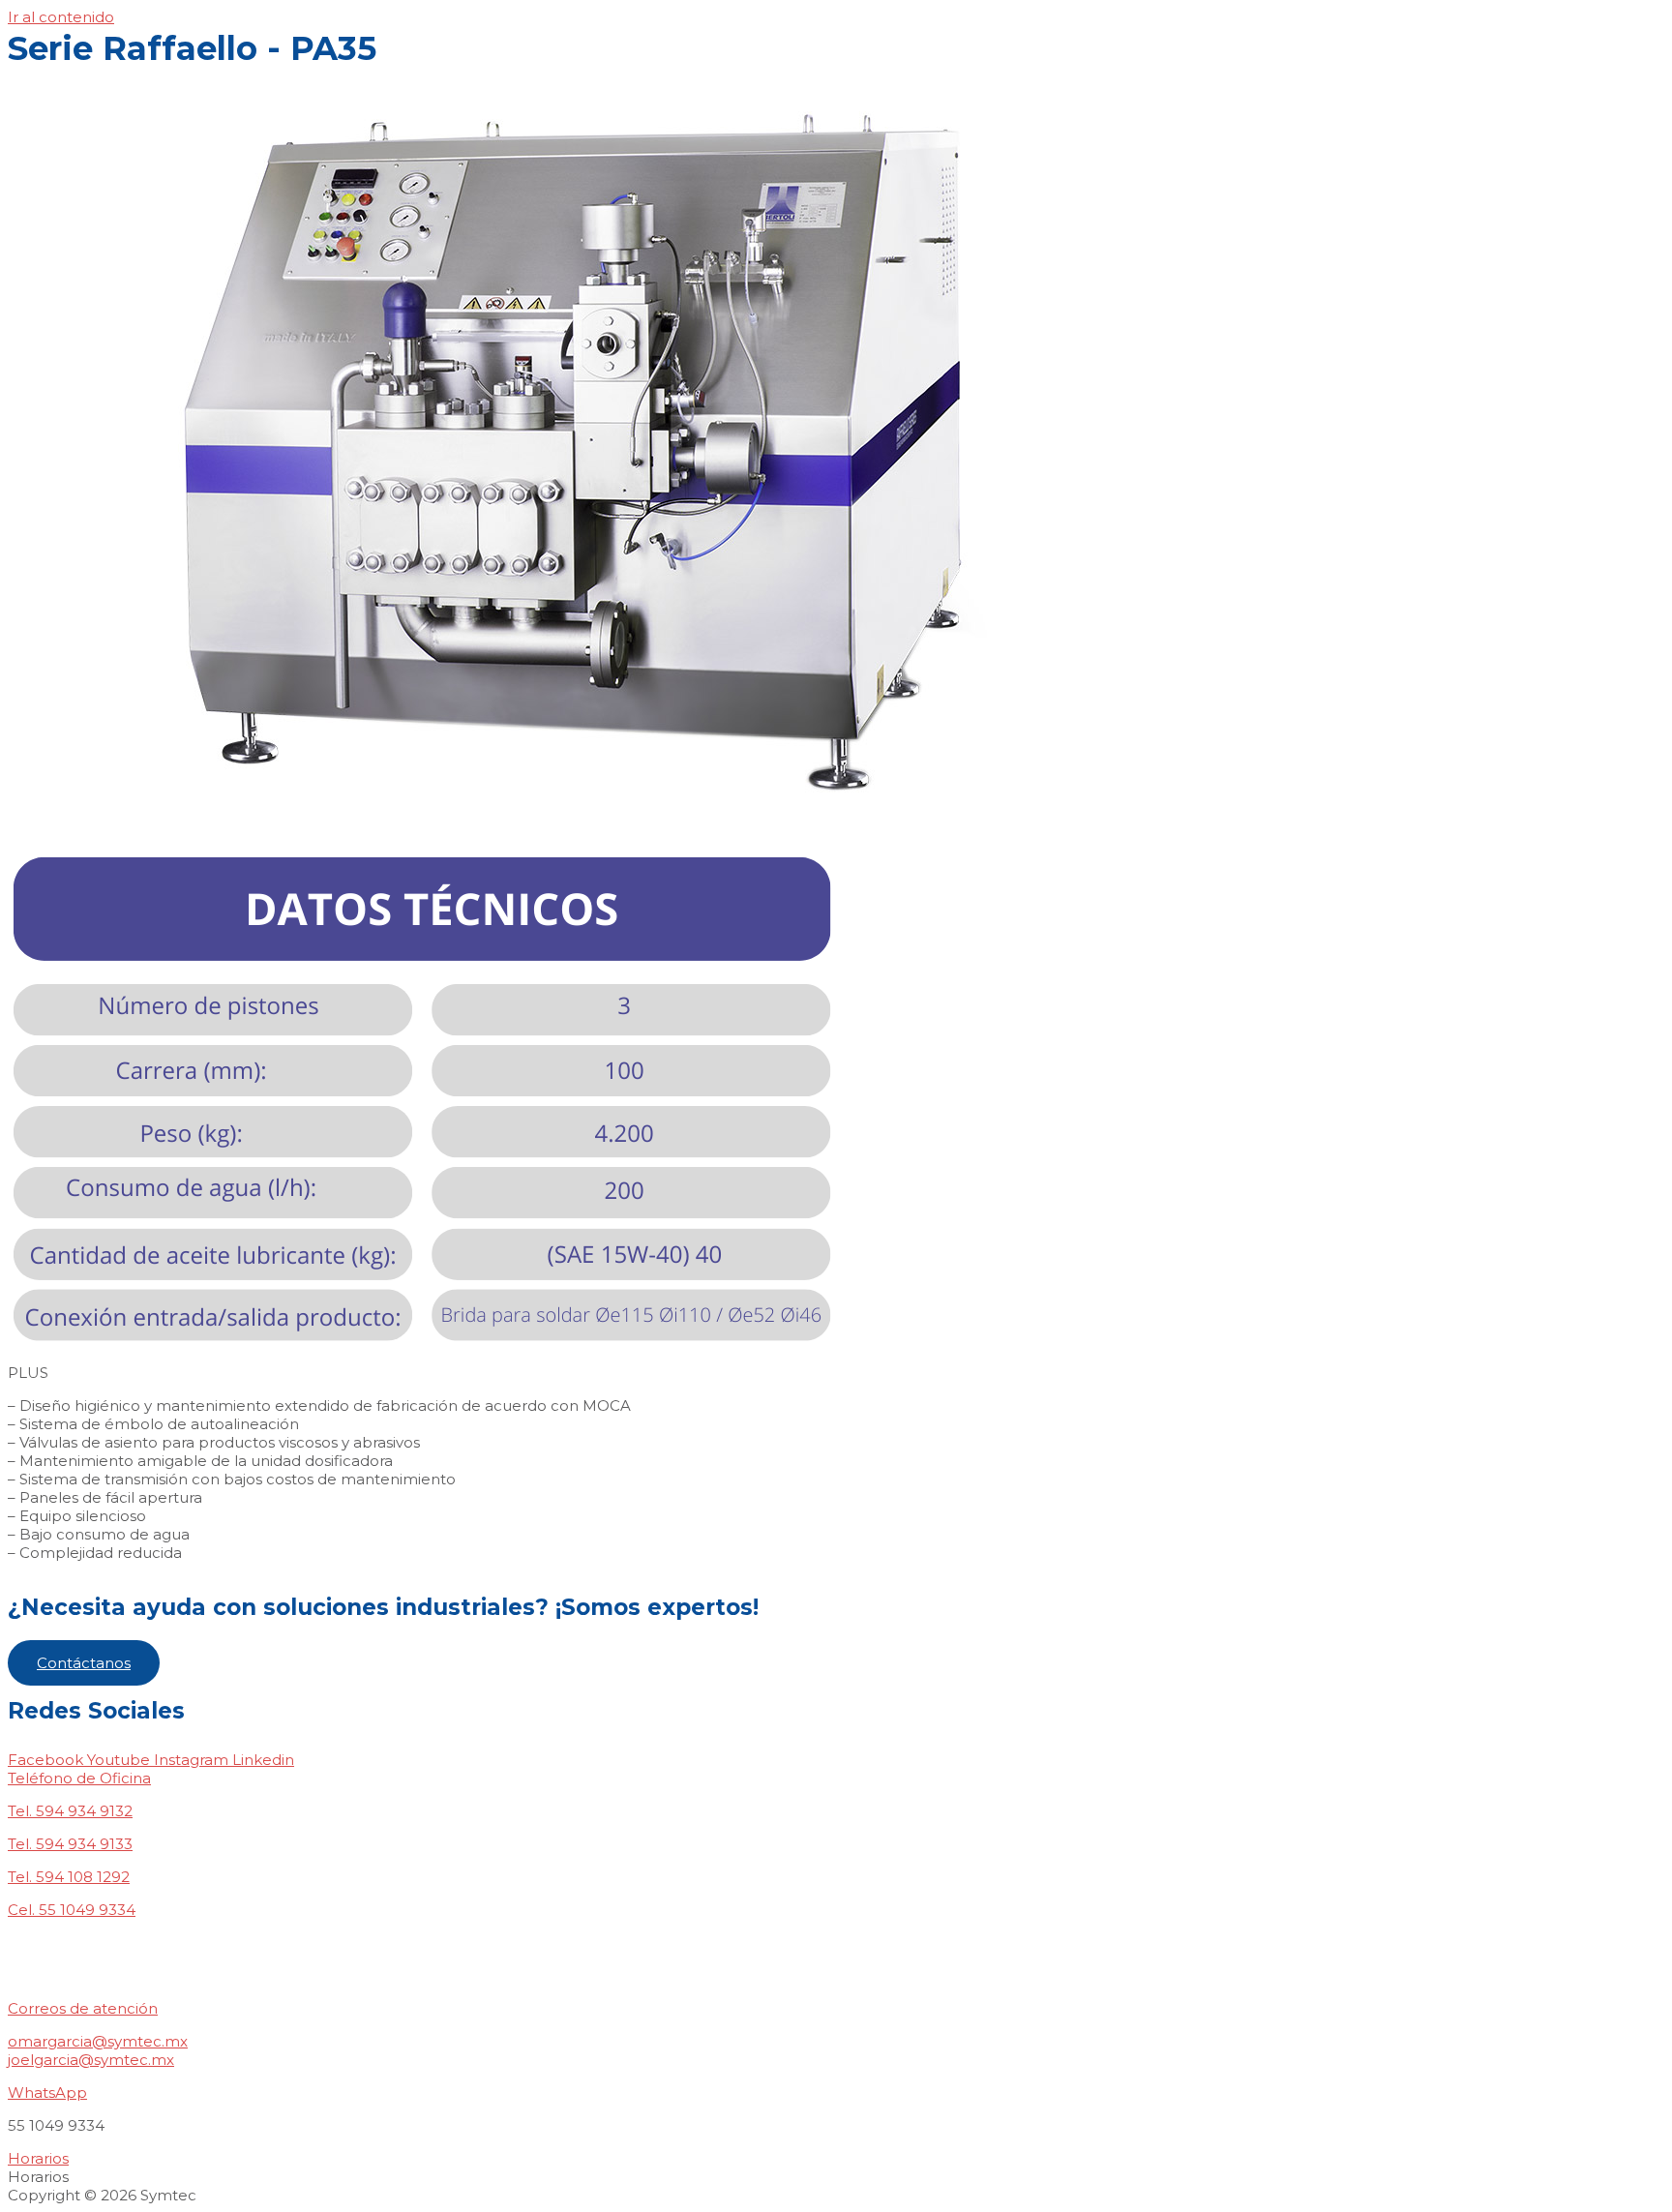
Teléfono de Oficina (79, 1778)
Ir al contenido (61, 17)
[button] (84, 1663)
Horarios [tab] (38, 2177)
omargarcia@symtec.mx (98, 2041)
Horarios (38, 2158)
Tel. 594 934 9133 (70, 1844)
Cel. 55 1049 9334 (72, 1910)
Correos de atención (83, 2008)
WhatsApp (47, 2092)
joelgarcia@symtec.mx (91, 2060)
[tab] (836, 1778)
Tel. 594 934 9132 (70, 1811)
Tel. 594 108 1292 (69, 1877)
